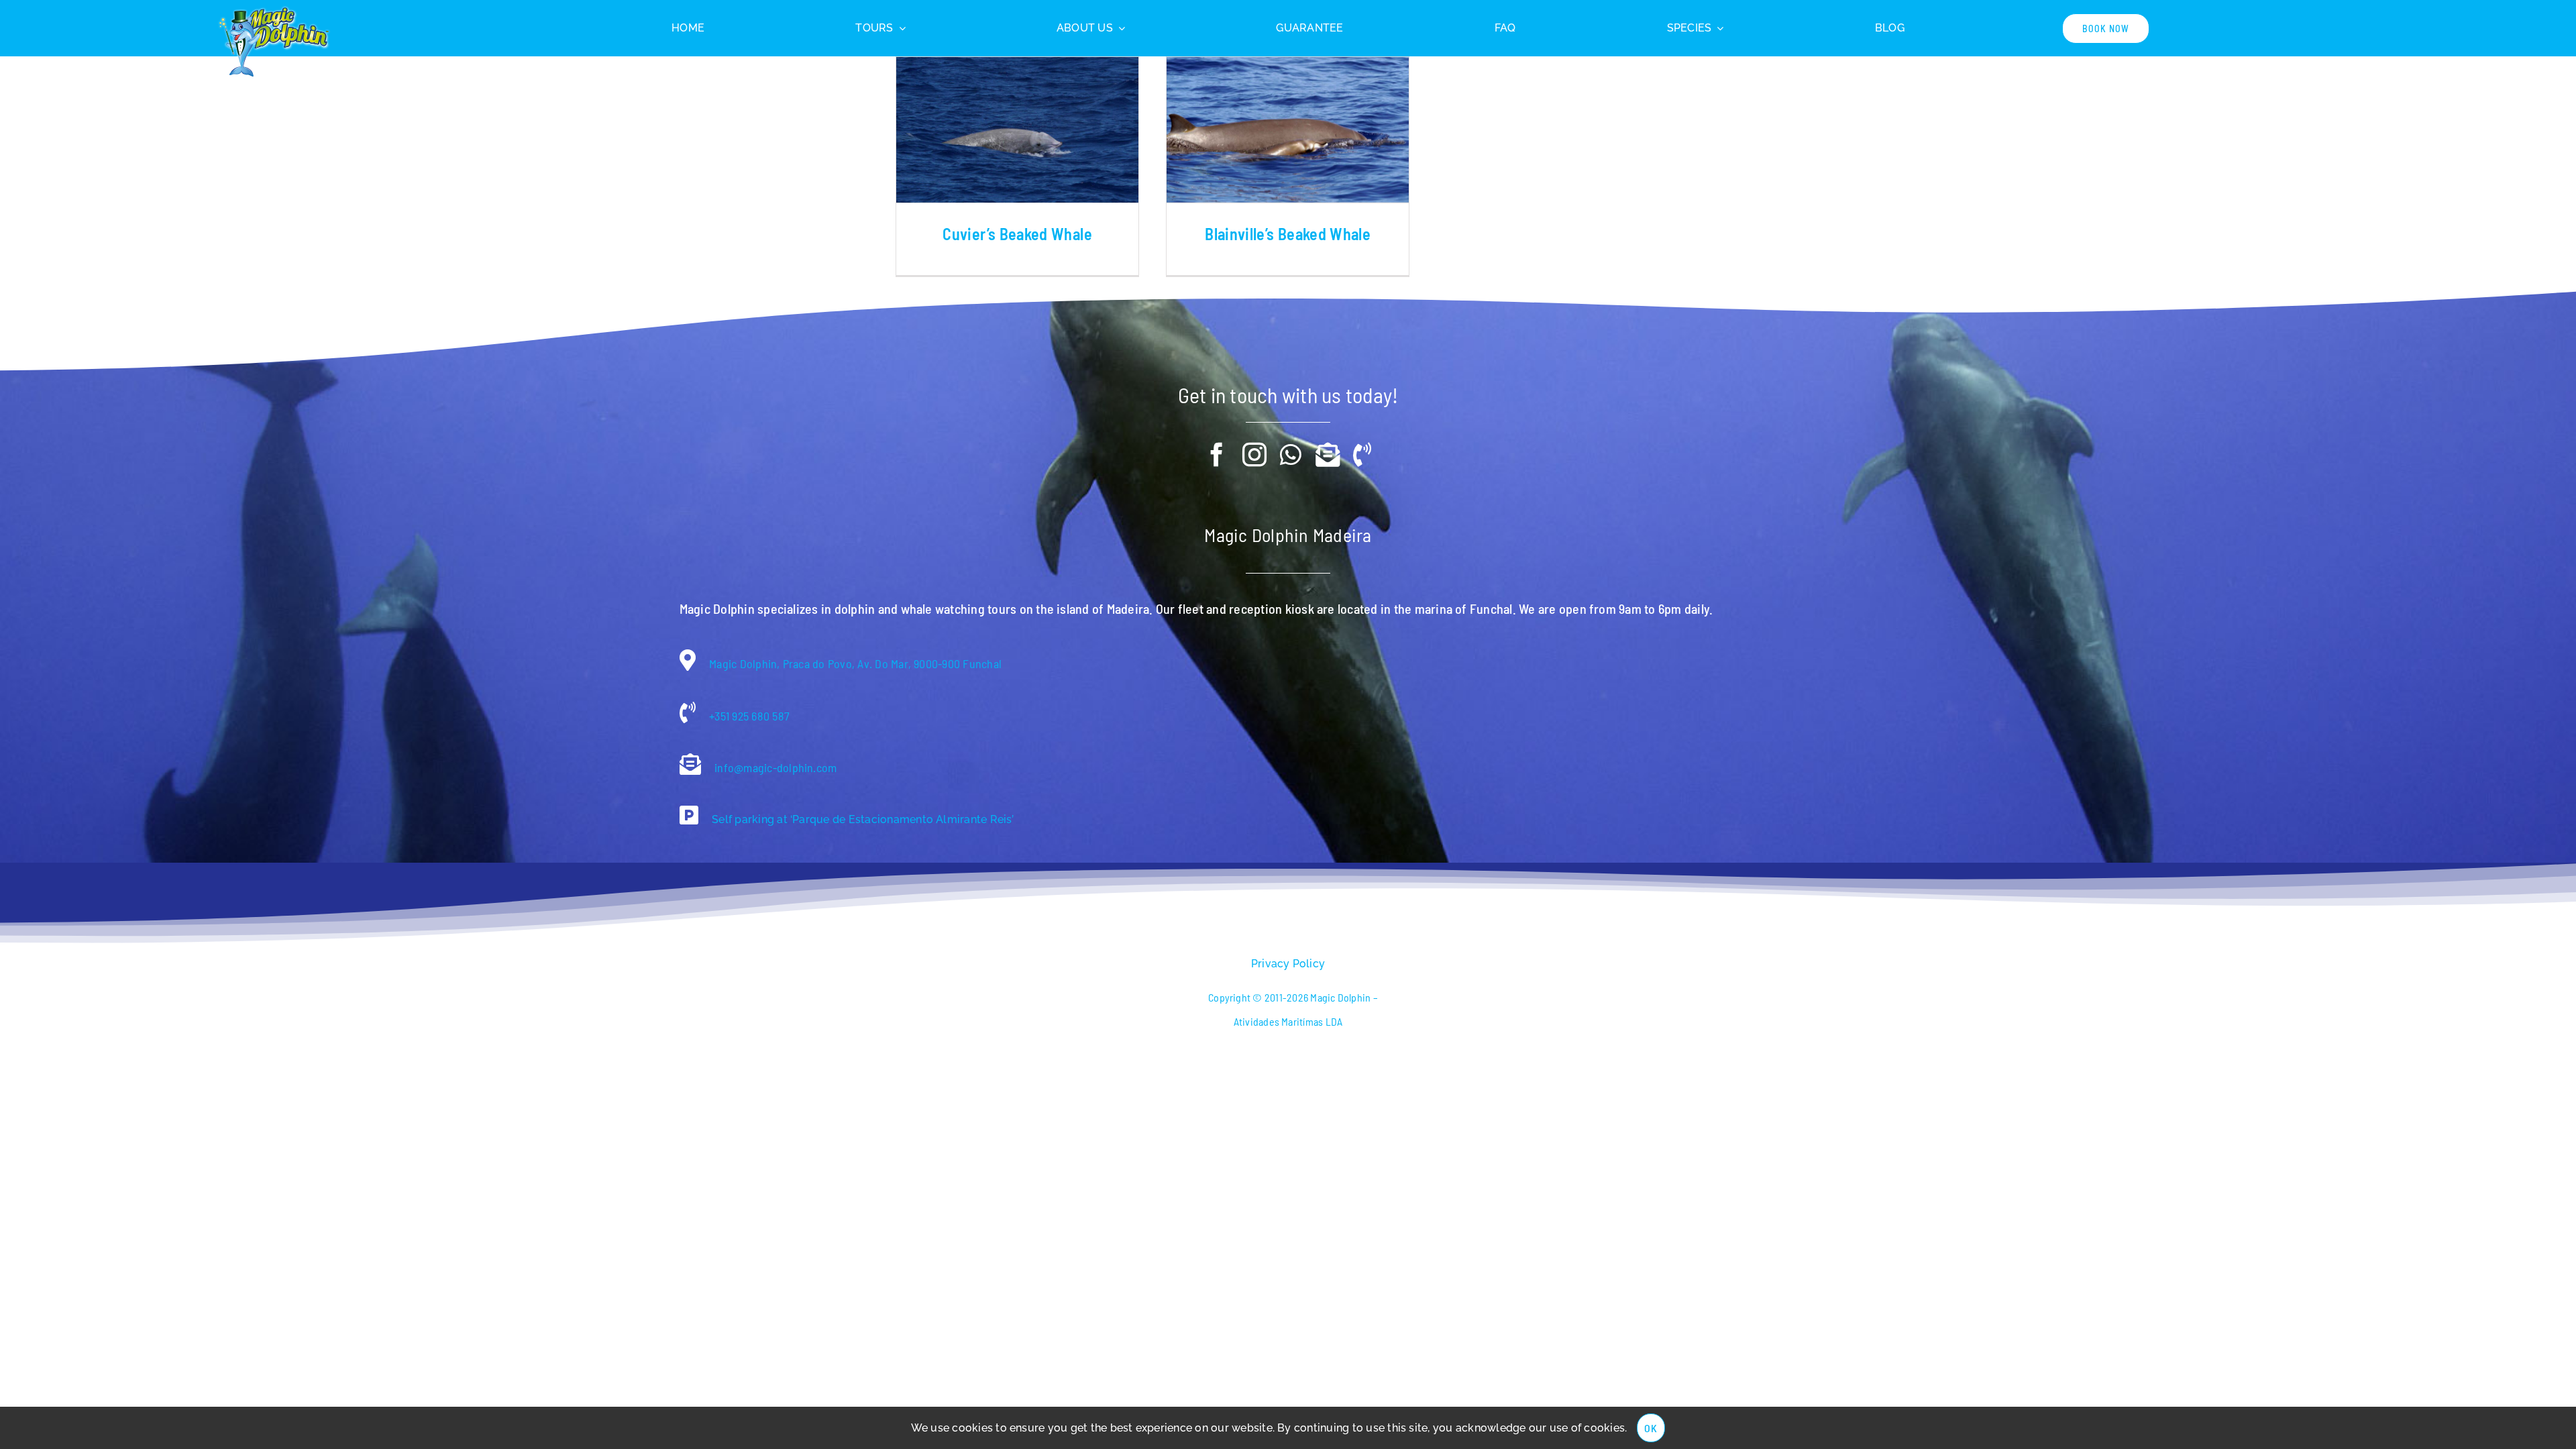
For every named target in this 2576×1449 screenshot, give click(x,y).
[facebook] (1217, 455)
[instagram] (1254, 455)
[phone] (1362, 455)
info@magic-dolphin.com (774, 767)
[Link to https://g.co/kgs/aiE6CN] (689, 815)
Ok (1651, 1428)
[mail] (1328, 455)
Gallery (1018, 129)
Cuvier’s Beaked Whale (1017, 234)
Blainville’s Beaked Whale (1288, 234)
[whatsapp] (1291, 455)
